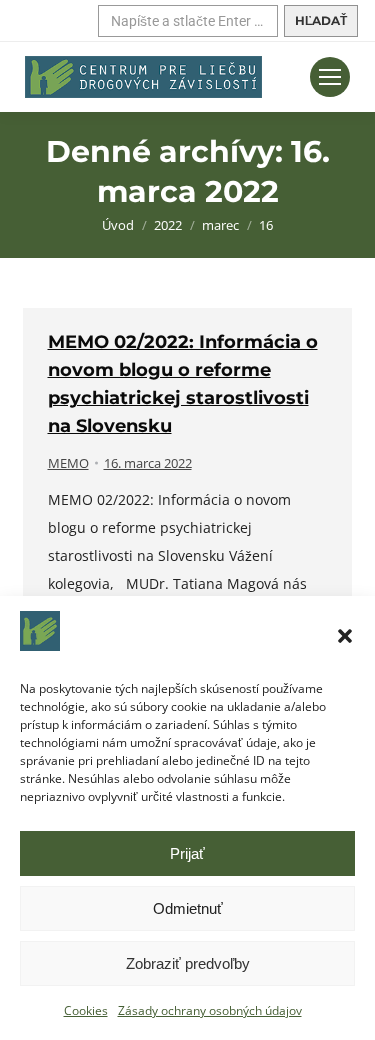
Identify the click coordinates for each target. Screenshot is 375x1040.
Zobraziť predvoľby (188, 963)
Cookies (86, 1010)
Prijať (187, 853)
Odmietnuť (188, 908)
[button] (345, 636)
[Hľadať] (321, 21)
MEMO (68, 463)
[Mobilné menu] (330, 77)
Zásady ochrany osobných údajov (210, 1010)
